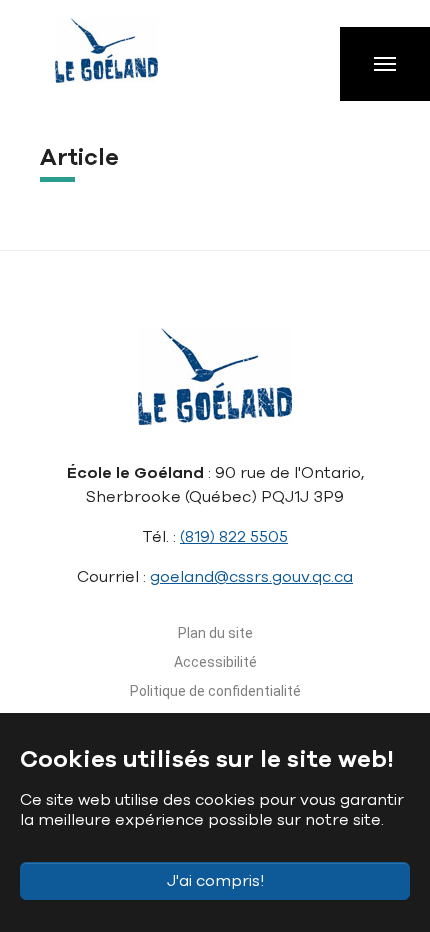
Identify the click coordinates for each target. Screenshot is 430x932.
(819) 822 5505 (234, 537)
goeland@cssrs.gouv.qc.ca (251, 577)
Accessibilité (215, 662)
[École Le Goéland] (125, 60)
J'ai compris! (215, 881)
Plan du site (215, 633)
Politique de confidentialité (215, 691)
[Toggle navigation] (385, 64)
